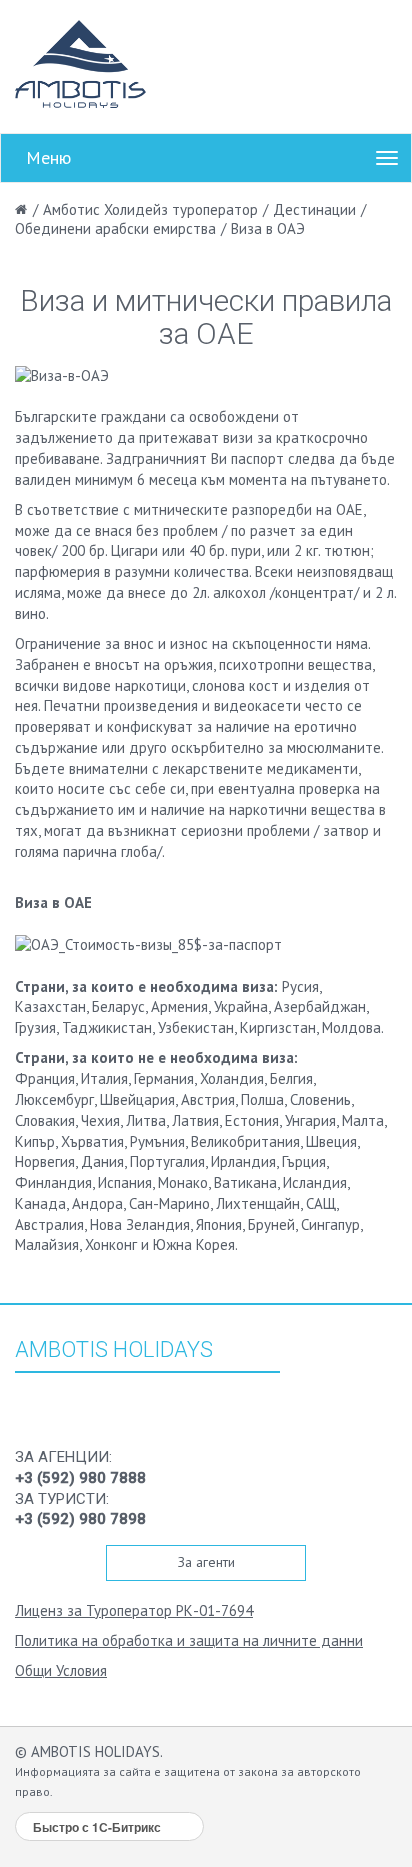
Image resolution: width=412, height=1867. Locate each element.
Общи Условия (61, 1670)
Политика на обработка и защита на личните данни (189, 1640)
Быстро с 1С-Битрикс (97, 1827)
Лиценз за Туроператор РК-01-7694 (134, 1610)
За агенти (206, 1562)
